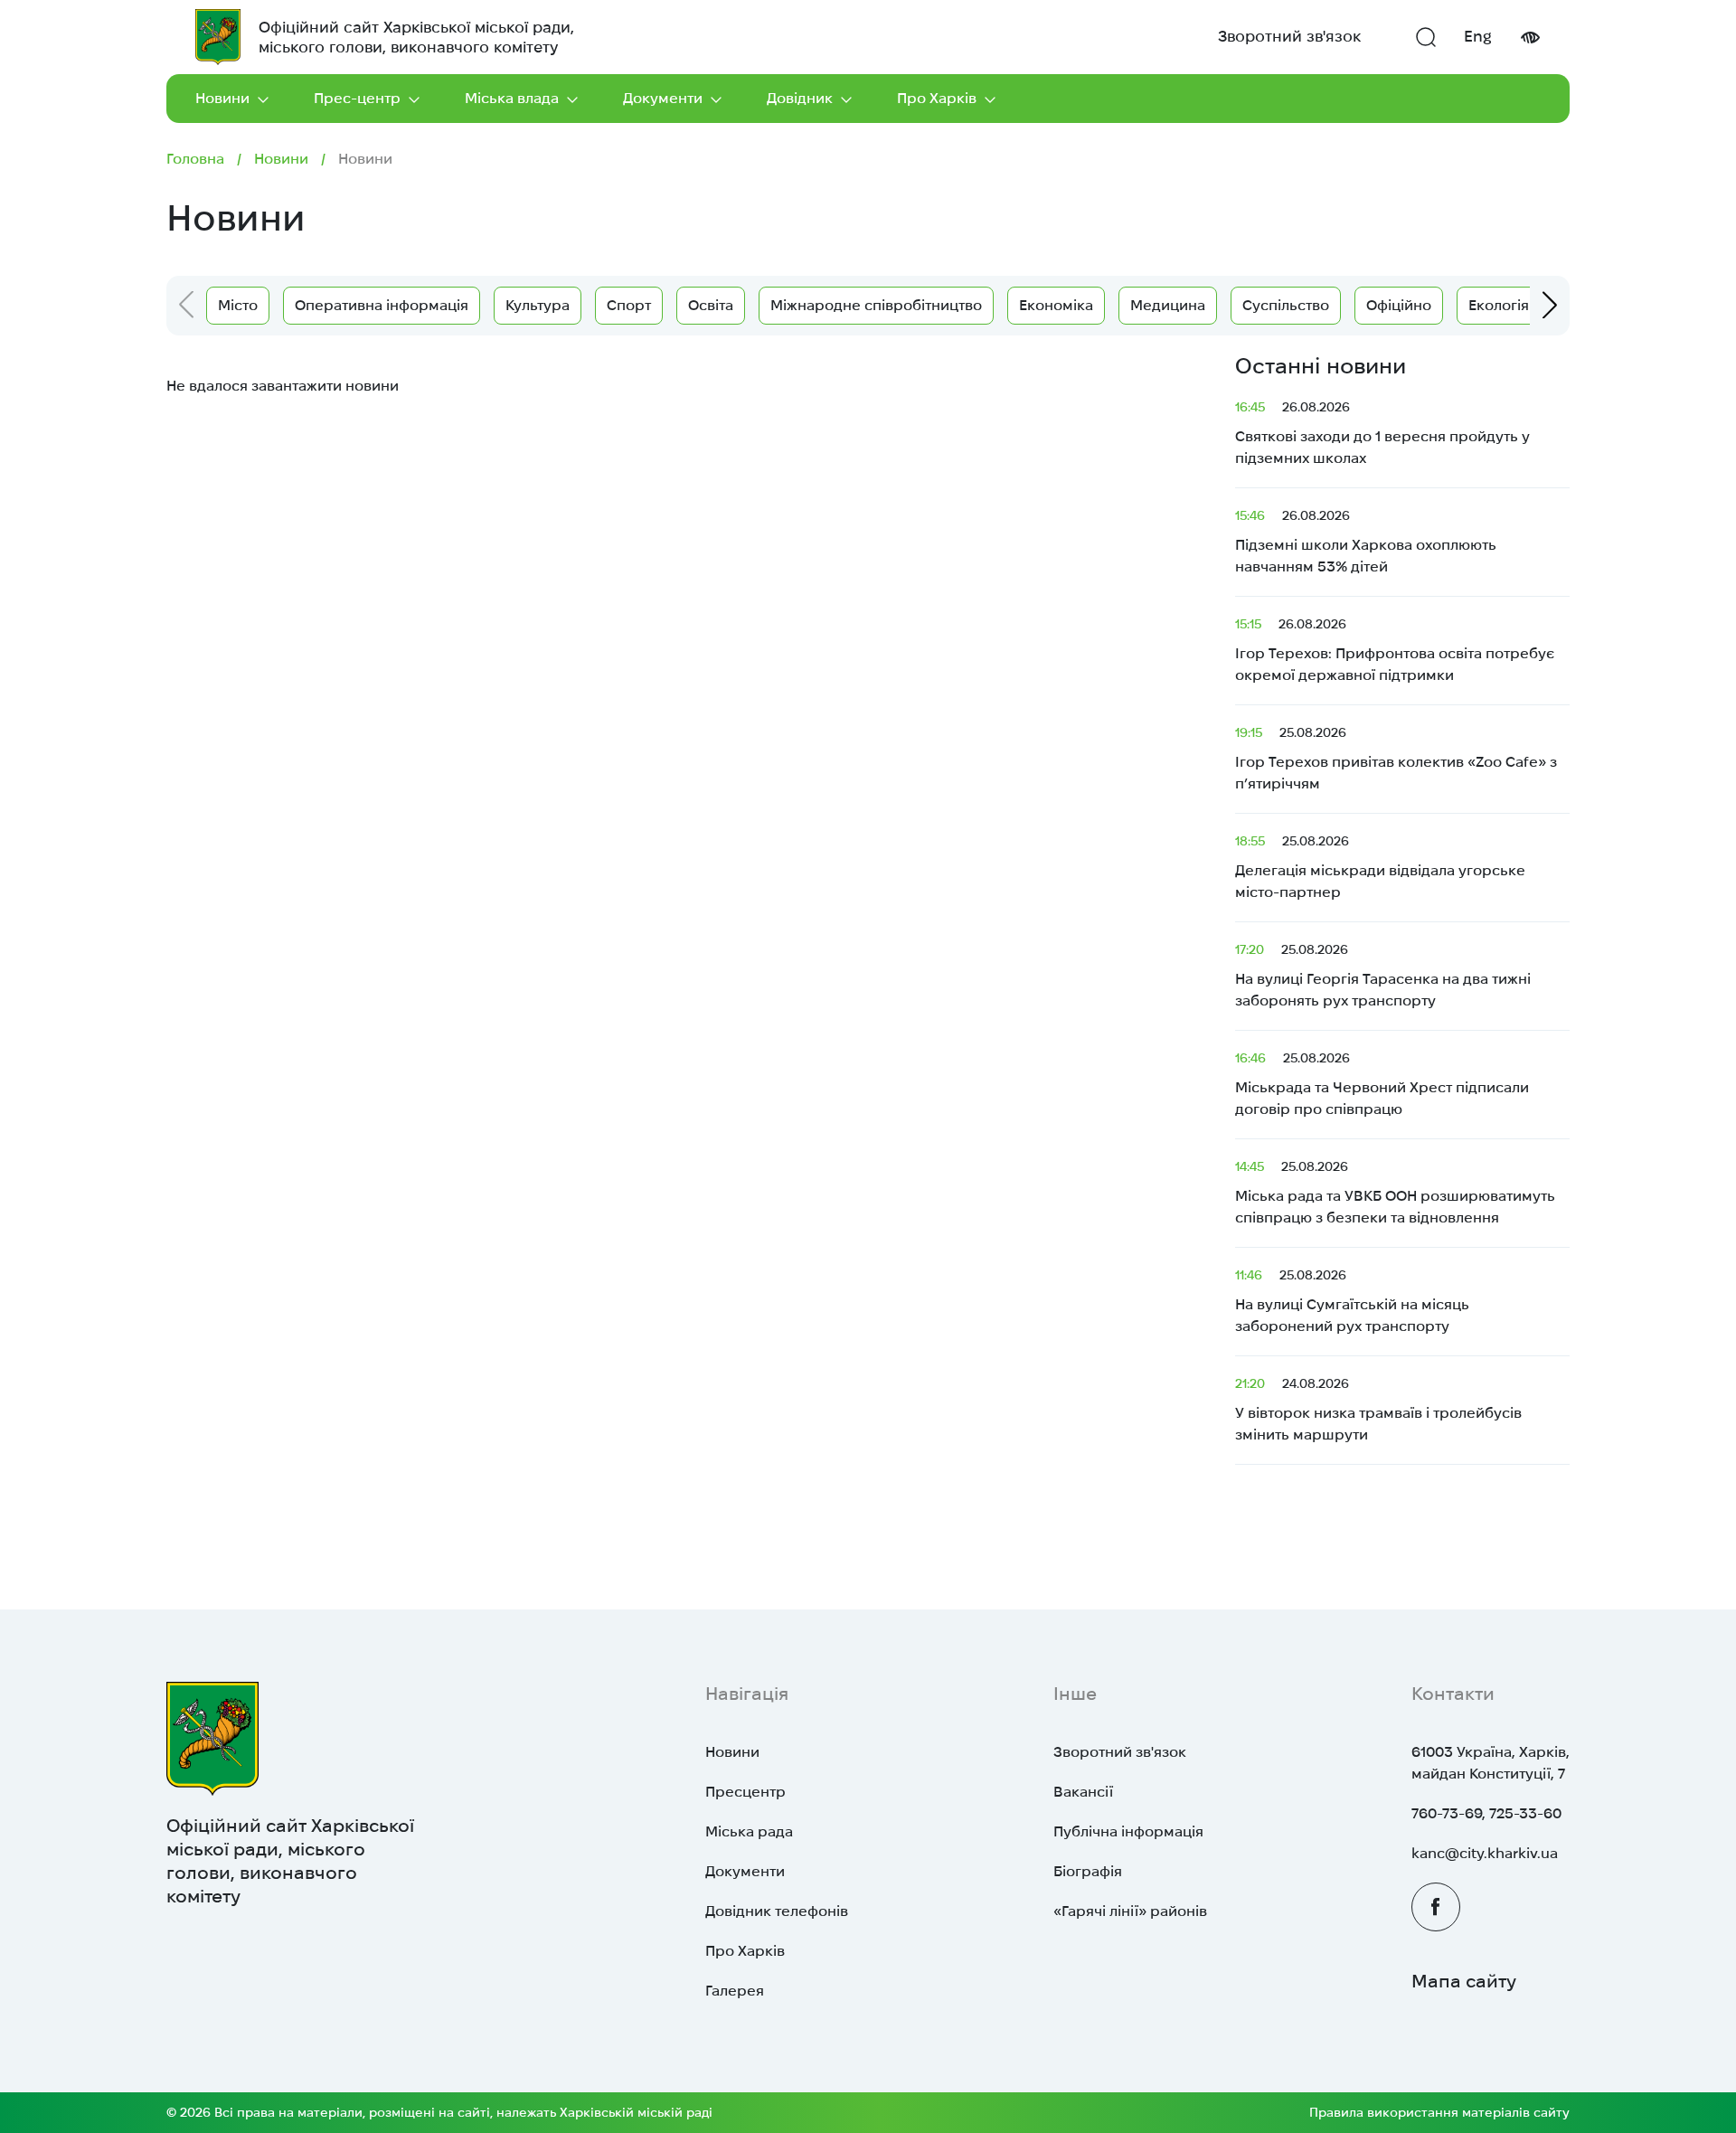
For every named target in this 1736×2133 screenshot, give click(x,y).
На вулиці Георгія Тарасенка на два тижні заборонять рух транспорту (1383, 975)
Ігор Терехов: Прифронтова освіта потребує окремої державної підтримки (1395, 650)
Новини (222, 98)
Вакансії (1083, 1792)
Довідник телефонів (777, 1911)
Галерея (735, 1991)
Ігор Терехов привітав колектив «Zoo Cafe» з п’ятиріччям (1396, 758)
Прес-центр (357, 98)
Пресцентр (745, 1792)
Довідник (800, 98)
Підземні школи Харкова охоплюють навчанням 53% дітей (1366, 541)
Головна (195, 159)
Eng (1478, 36)
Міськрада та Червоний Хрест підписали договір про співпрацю (1382, 1084)
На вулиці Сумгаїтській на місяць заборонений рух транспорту (1352, 1301)
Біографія (1088, 1871)
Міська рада (749, 1831)
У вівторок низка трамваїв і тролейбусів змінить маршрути (1378, 1409)
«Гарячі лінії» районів (1130, 1911)
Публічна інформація (1128, 1831)
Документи (663, 98)
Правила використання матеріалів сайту (1439, 2112)
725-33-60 (1525, 1813)
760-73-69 (1447, 1813)
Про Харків (937, 98)
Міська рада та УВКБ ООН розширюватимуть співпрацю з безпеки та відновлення (1395, 1192)
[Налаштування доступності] (1530, 38)
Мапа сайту (1464, 1981)
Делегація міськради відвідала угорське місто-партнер (1380, 867)
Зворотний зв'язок (1289, 36)
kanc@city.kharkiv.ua (1485, 1853)
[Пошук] (1426, 37)
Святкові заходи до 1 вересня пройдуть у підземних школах (1382, 433)
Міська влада (512, 98)
